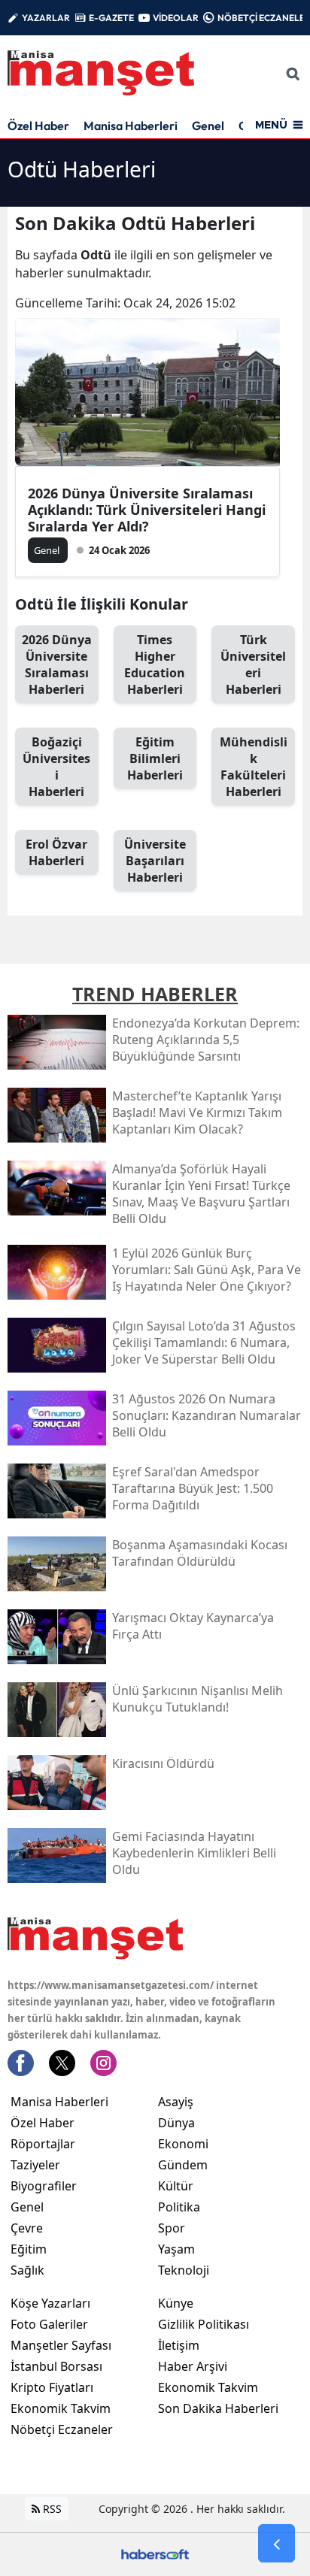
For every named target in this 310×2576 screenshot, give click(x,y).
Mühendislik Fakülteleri (254, 767)
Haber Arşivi (193, 2366)
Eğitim (29, 2249)
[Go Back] (277, 2544)
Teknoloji (184, 2270)
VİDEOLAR (176, 18)
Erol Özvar (56, 852)
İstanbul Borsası (56, 2366)
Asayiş (176, 2102)
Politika (179, 2207)
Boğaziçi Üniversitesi (56, 767)
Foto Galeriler (49, 2324)
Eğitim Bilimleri (155, 758)
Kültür (176, 2186)
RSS (51, 2509)
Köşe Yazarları (50, 2303)
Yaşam (176, 2249)
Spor (172, 2228)
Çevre (27, 2228)
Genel (208, 126)
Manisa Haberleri (131, 126)
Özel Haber (38, 126)
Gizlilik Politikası (204, 2324)
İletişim (179, 2345)
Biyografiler (44, 2186)
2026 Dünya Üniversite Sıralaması (57, 664)
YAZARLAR (46, 18)
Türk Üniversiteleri (253, 664)
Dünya (176, 2123)
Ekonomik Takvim (61, 2408)
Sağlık (27, 2270)
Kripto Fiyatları (52, 2387)
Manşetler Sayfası (61, 2345)
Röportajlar (43, 2144)
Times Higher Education (155, 664)
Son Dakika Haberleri (218, 2408)
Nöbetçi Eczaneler (62, 2429)
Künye (176, 2303)
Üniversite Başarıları (155, 861)
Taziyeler (35, 2165)
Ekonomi (183, 2144)
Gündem (183, 2165)
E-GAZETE (111, 18)
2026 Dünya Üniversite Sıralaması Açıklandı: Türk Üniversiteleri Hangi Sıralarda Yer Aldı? (147, 510)
